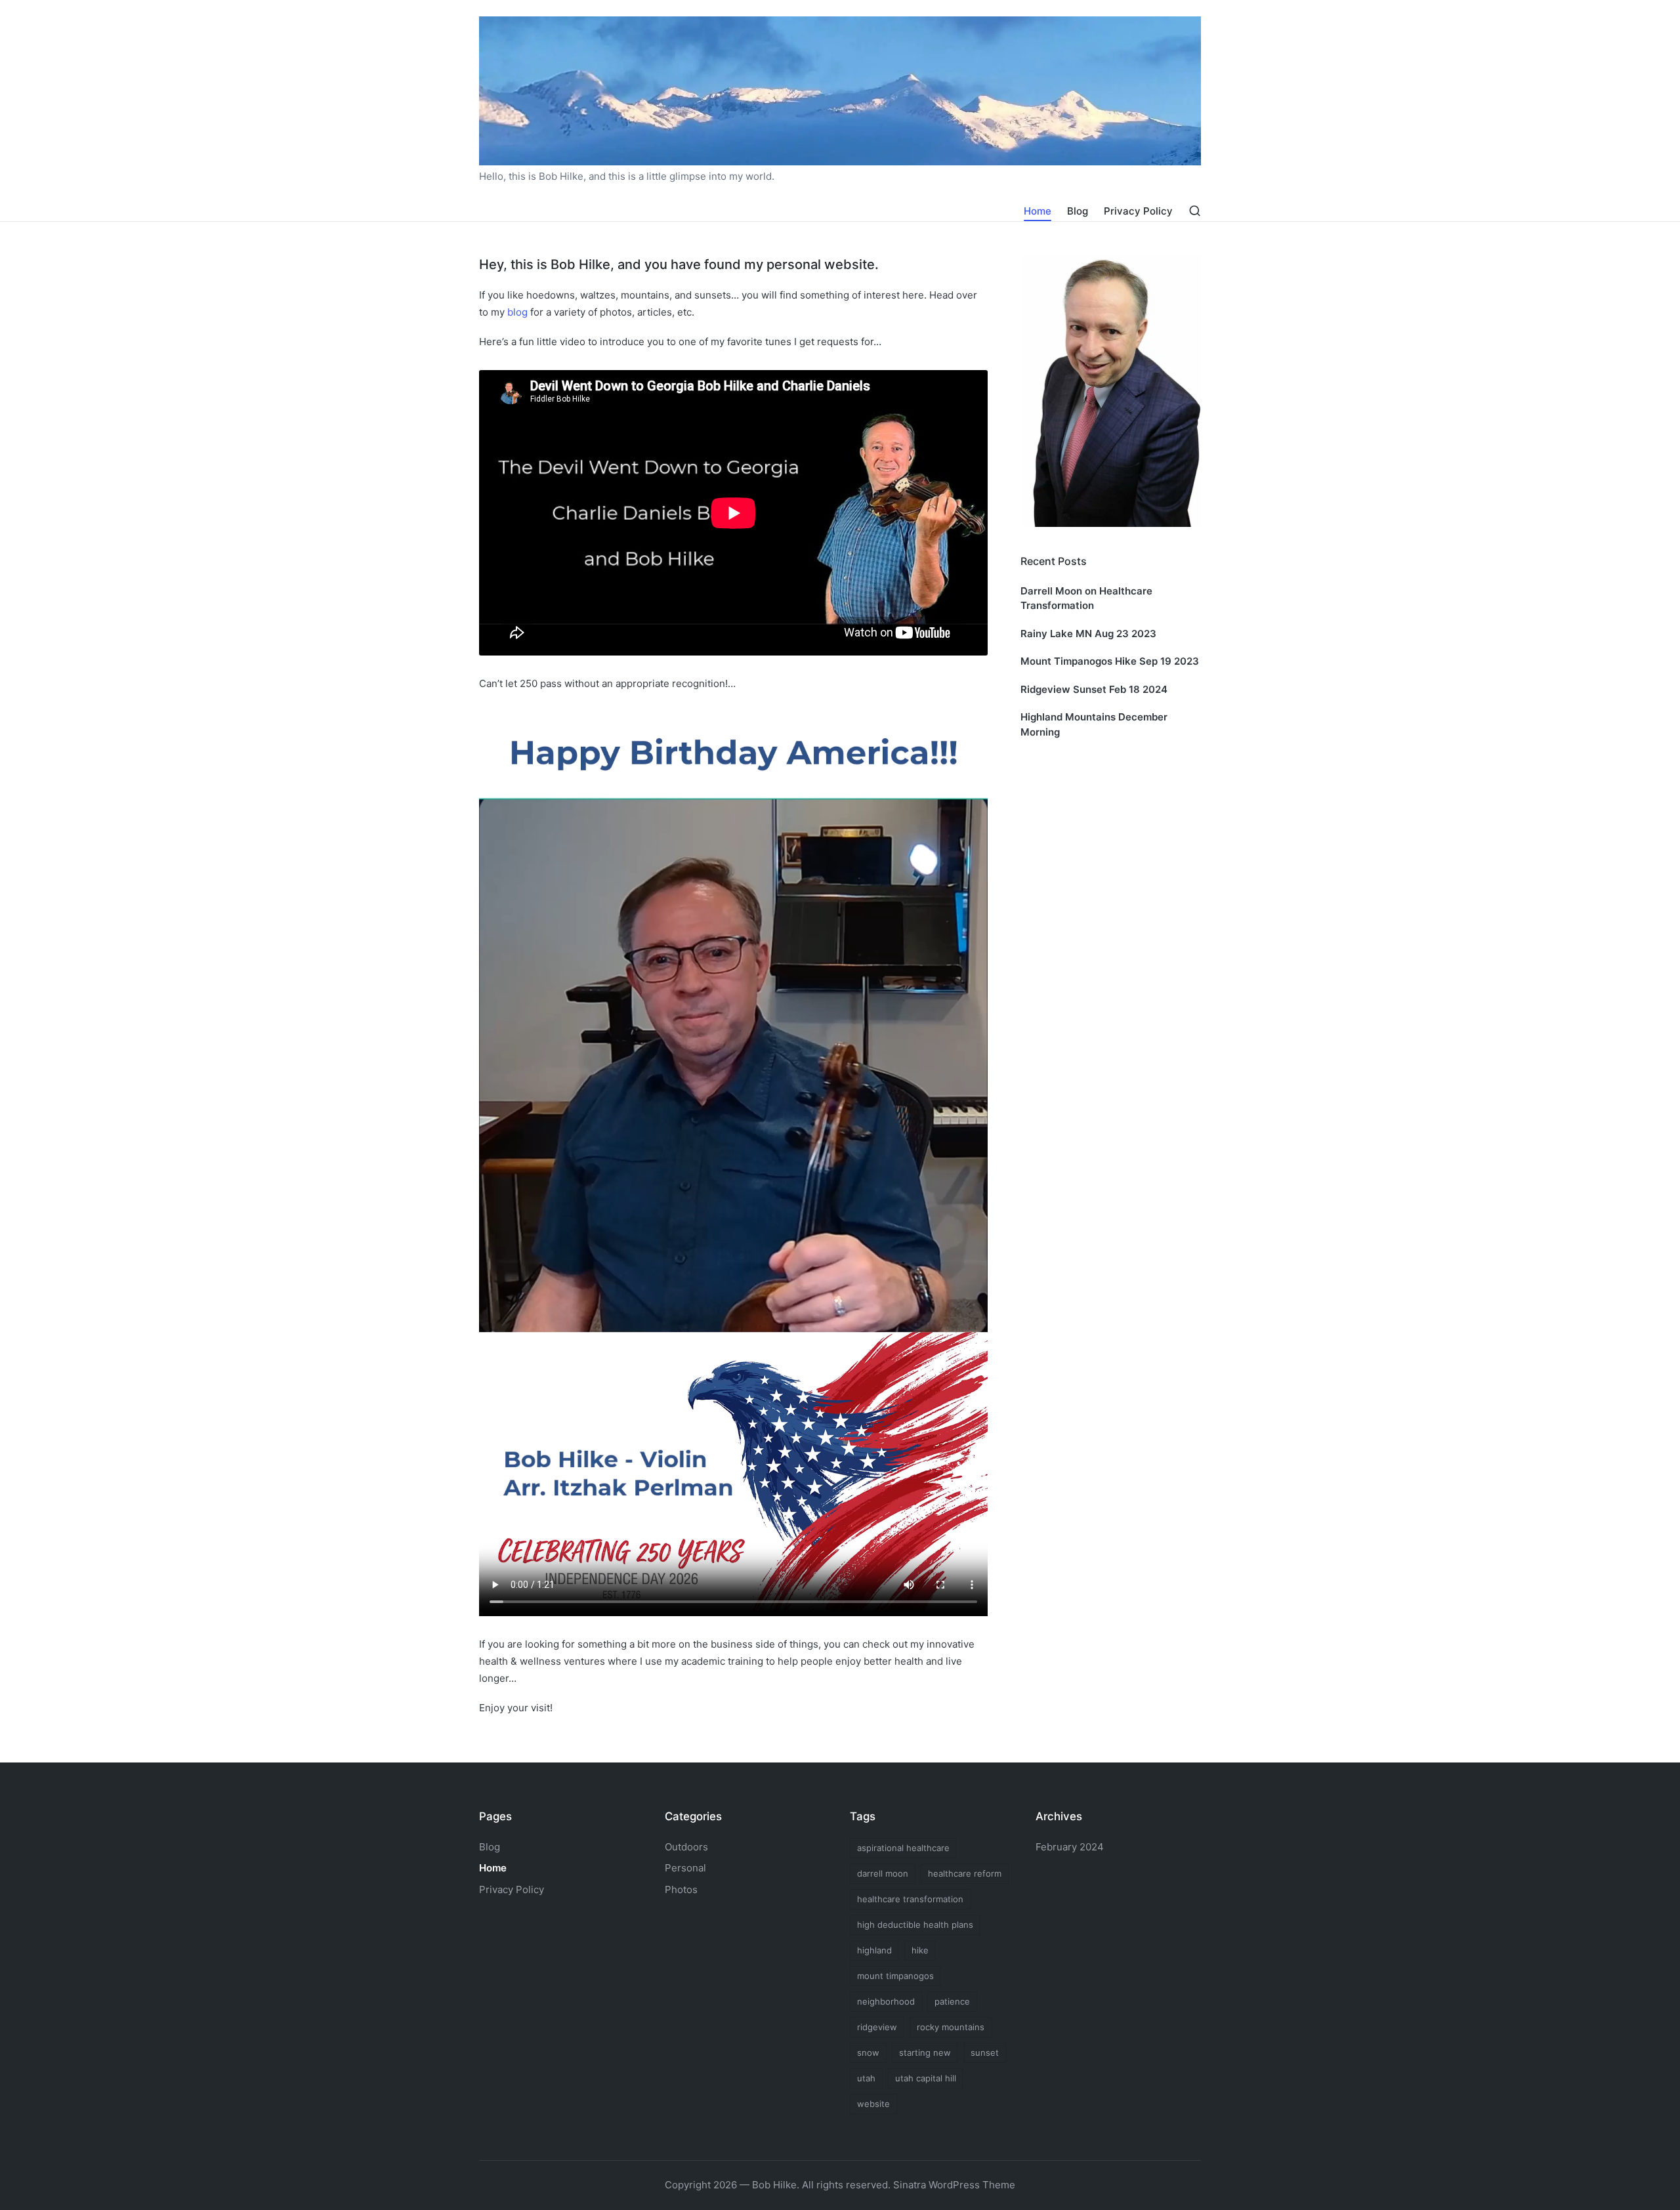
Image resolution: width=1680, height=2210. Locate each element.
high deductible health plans (915, 1925)
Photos (681, 1889)
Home (493, 1868)
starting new (925, 2053)
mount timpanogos (895, 1976)
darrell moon (883, 1873)
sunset (985, 2053)
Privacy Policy (512, 1889)
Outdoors (686, 1847)
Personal (685, 1868)
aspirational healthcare (903, 1848)
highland (874, 1950)
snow (868, 2053)
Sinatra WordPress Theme (954, 2185)
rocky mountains (951, 2027)
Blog (490, 1847)
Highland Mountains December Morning (1094, 724)
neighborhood (886, 2001)
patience (952, 2001)
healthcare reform (965, 1873)
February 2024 (1070, 1847)
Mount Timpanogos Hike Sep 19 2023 (1110, 661)
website (873, 2104)
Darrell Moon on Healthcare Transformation (1086, 598)
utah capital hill (926, 2078)
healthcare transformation (910, 1899)
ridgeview (877, 2027)
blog (517, 312)
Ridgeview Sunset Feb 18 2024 (1094, 689)
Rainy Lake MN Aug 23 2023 (1088, 634)
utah (866, 2078)
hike (920, 1950)
